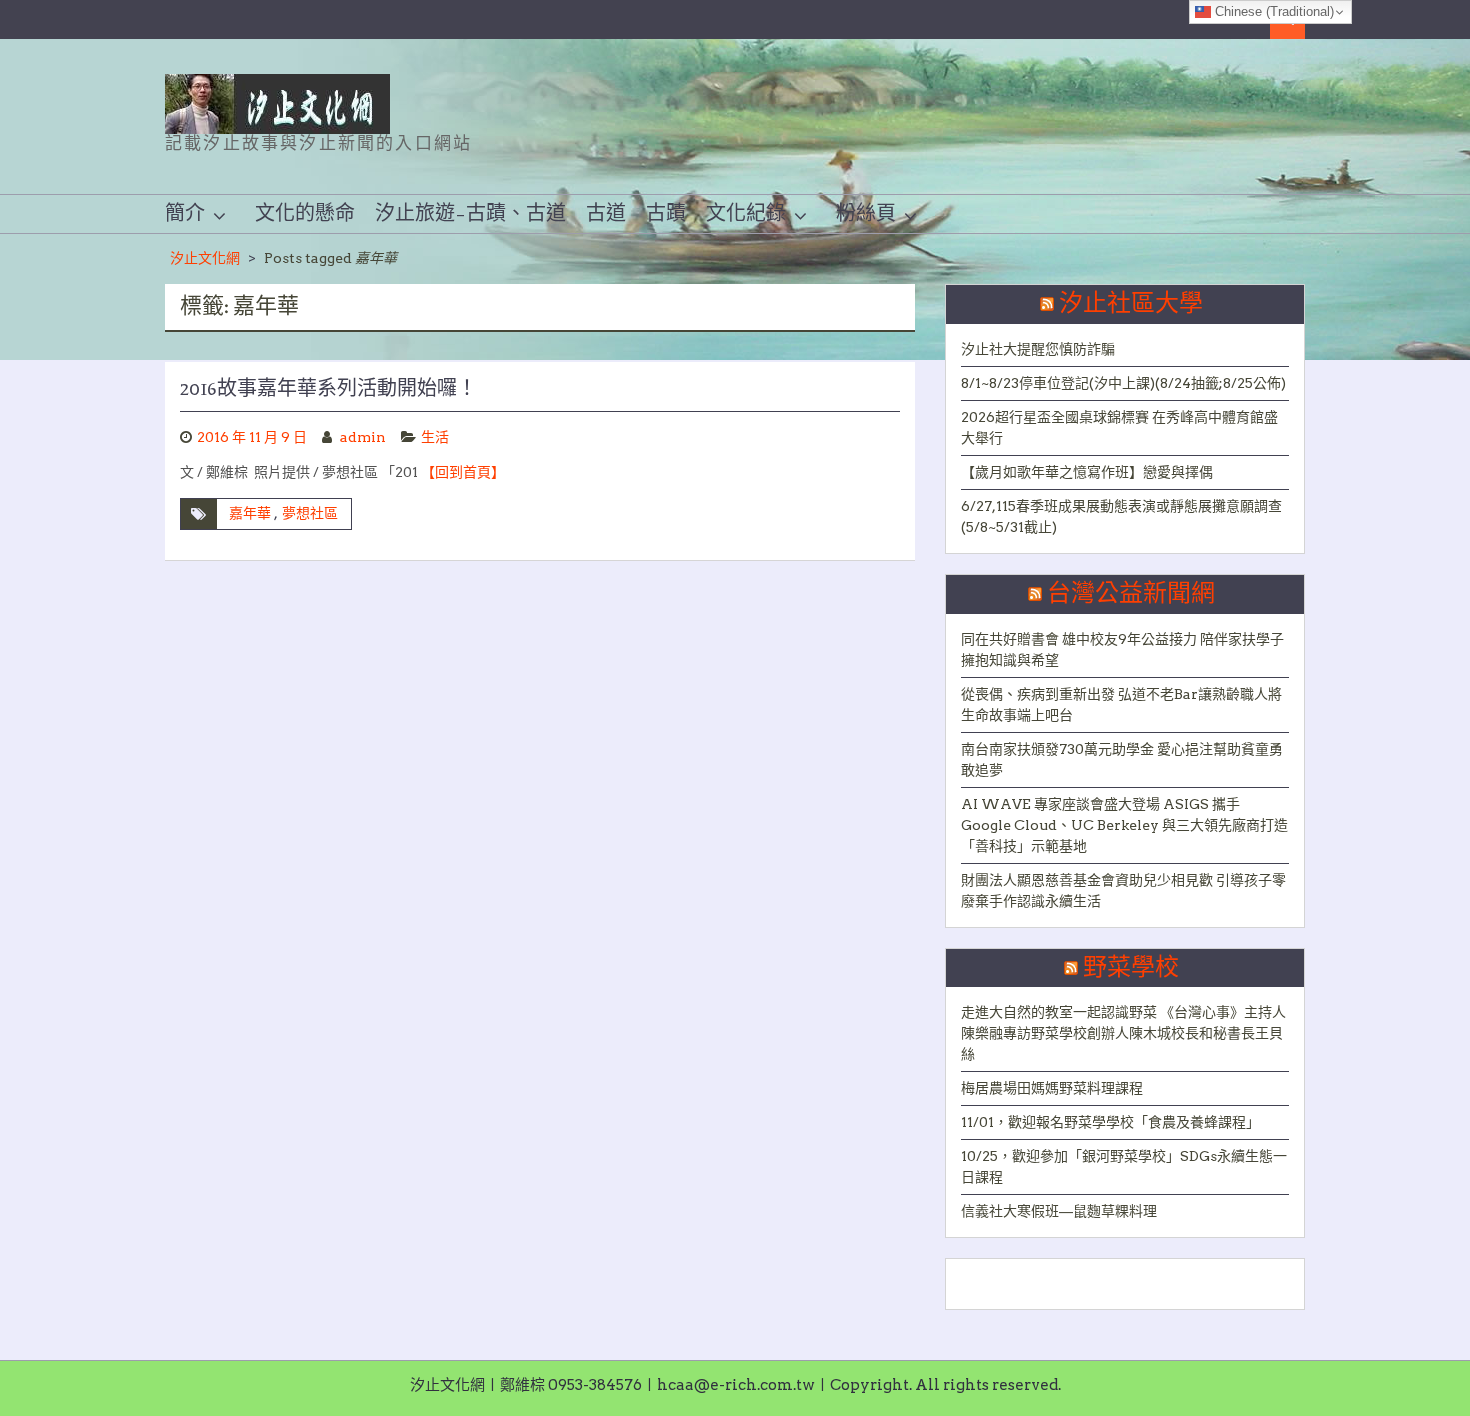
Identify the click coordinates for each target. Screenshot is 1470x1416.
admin (363, 437)
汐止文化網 (205, 258)
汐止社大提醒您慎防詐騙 (1038, 349)
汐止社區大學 (1131, 304)
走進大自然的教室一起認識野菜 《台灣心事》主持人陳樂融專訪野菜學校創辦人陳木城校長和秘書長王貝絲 (1123, 1033)
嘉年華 (250, 513)
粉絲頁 (866, 214)
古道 (606, 214)
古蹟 (666, 214)
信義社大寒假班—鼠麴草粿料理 (1059, 1211)
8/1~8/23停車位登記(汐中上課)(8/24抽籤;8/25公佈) (1123, 383)
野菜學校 (1131, 968)
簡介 (185, 214)
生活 (435, 437)
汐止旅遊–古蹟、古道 (470, 214)
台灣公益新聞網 (1131, 594)
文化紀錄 (746, 214)
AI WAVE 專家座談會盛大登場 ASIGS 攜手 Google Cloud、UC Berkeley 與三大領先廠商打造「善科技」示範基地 (1124, 825)
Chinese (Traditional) (1272, 11)
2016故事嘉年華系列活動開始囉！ (328, 389)
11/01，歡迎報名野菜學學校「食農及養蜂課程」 (1110, 1122)
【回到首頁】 (463, 472)
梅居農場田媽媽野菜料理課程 (1052, 1088)
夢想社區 (310, 513)
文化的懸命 (305, 214)
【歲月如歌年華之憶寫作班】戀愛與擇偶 (1087, 472)
